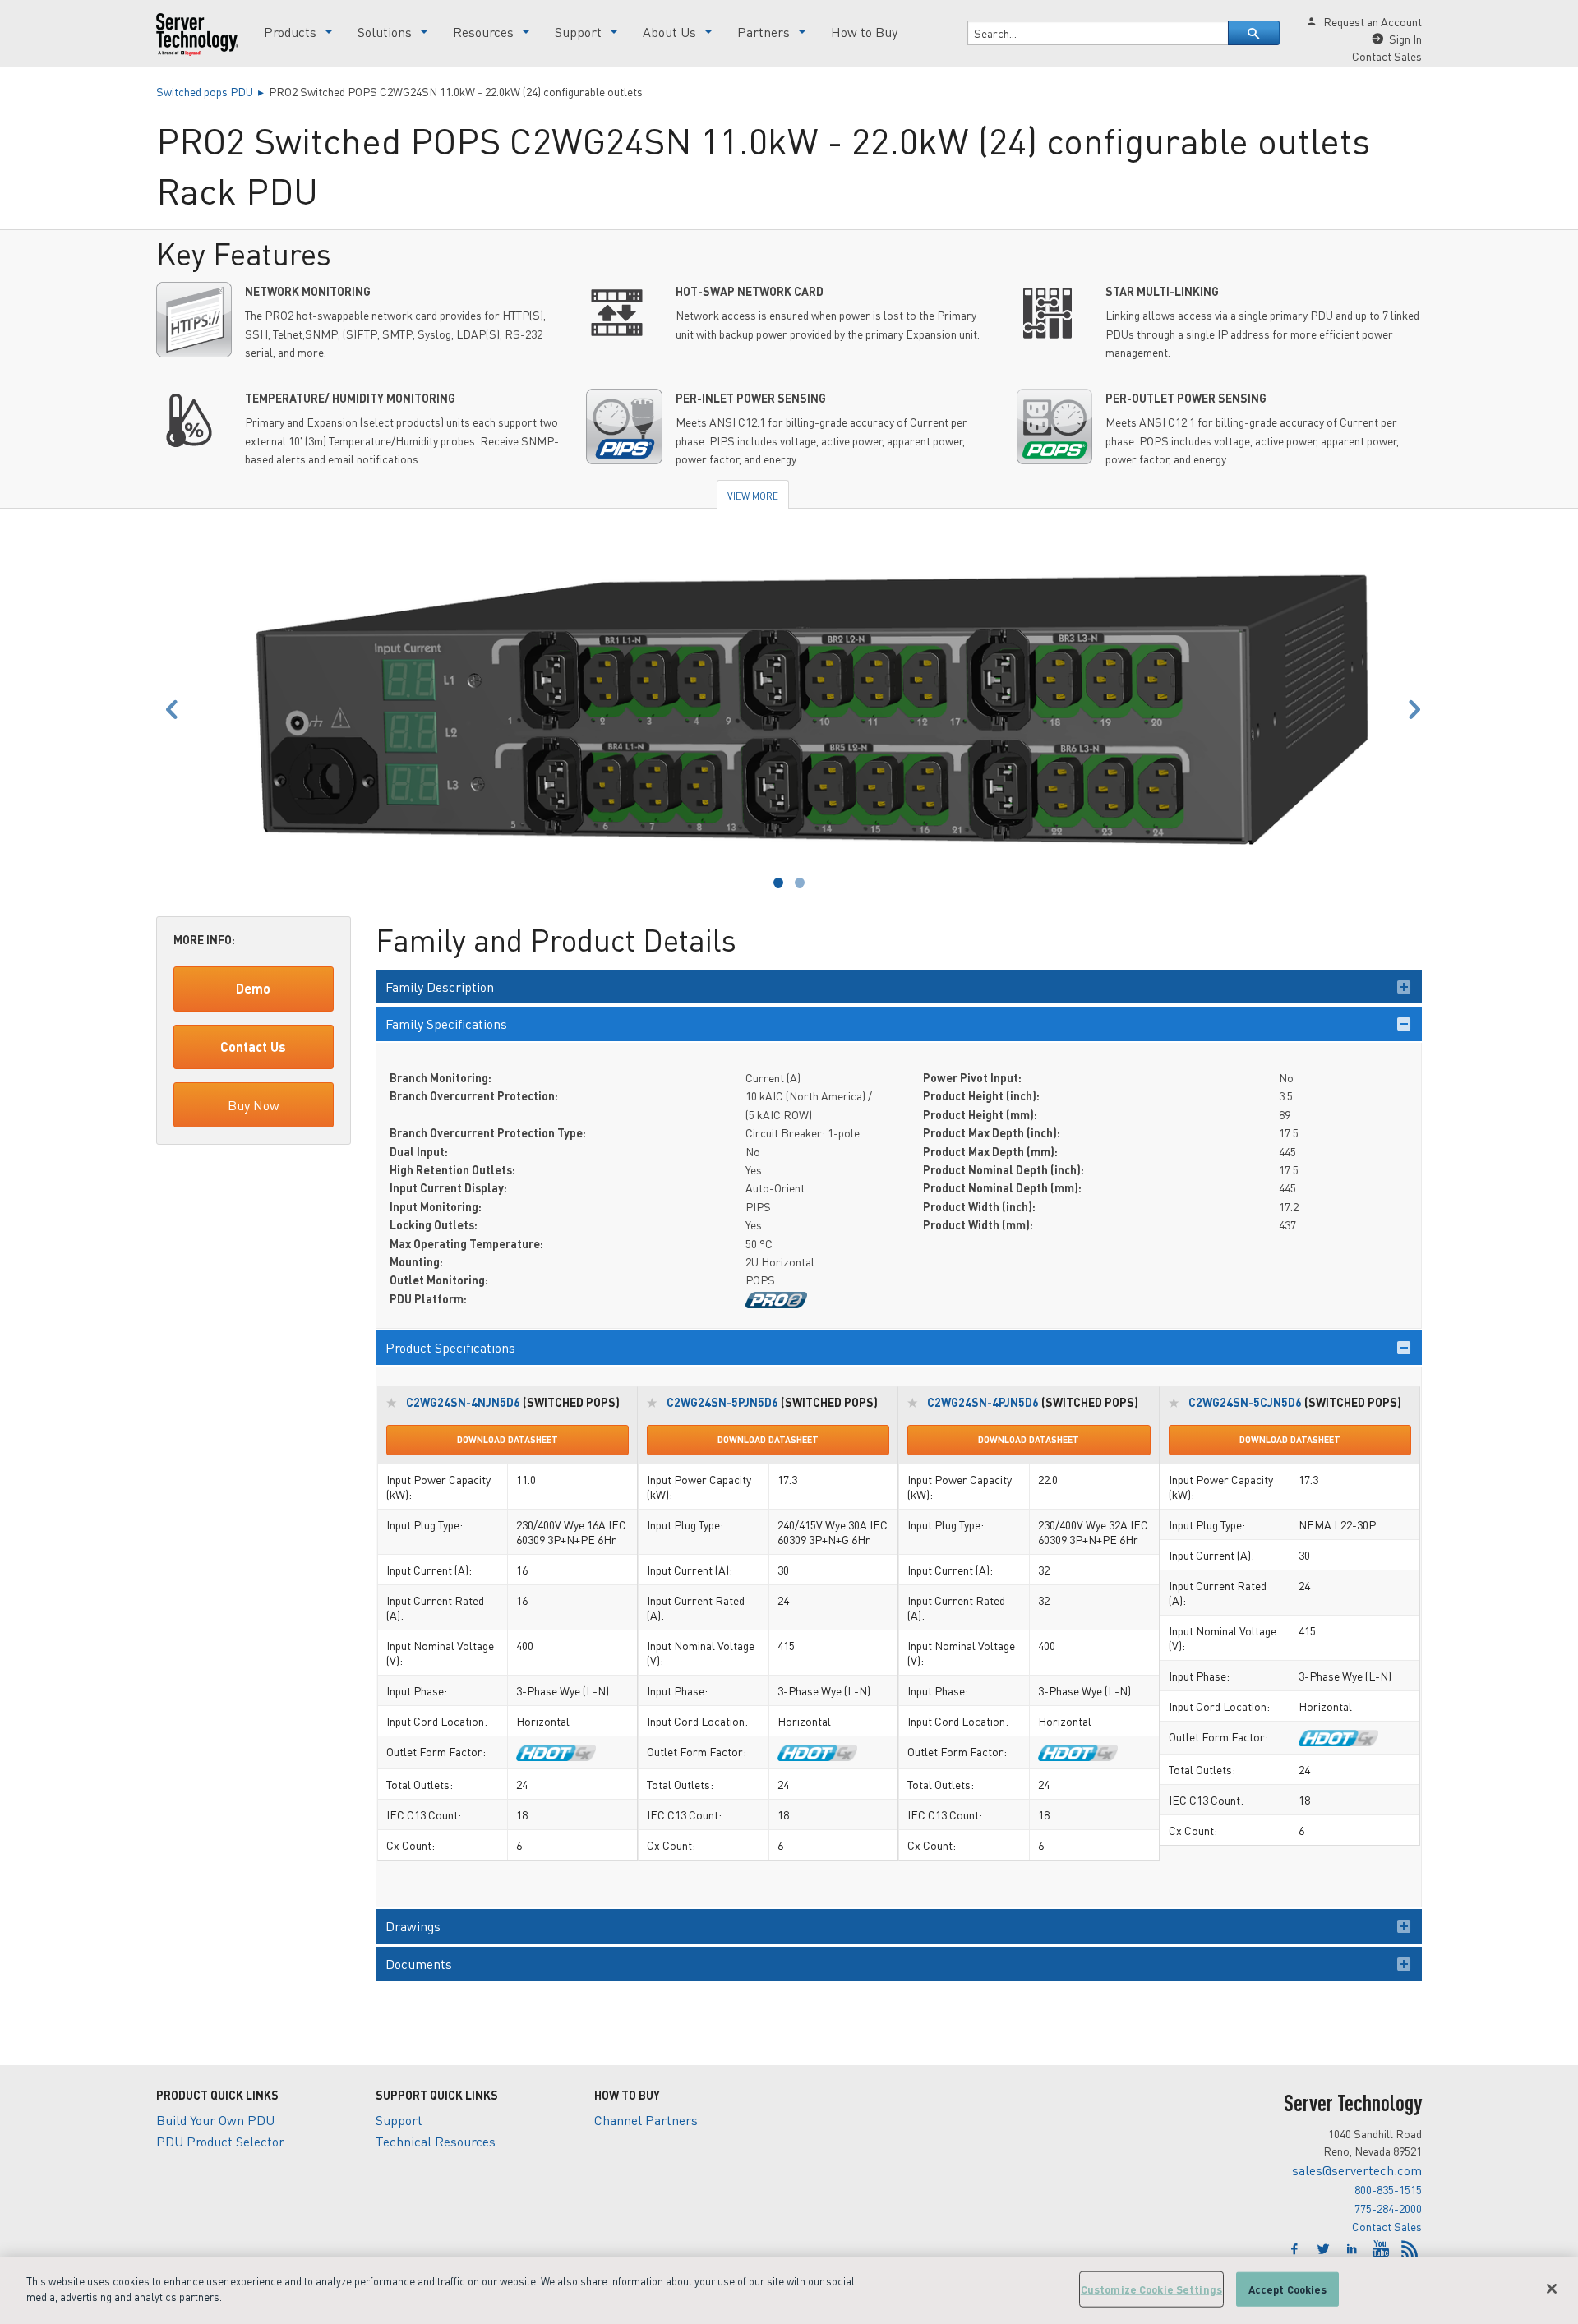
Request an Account (1373, 21)
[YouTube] (1383, 2249)
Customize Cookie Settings (1151, 2289)
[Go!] (1254, 33)
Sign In (1405, 39)
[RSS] (1410, 2249)
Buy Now (254, 1105)
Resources (483, 32)
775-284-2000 (1388, 2208)
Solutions (385, 32)
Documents (419, 1964)
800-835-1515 (1388, 2189)
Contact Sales (1387, 2226)
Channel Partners (646, 2120)
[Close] (1552, 2289)
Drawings (413, 1926)
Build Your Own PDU (215, 2120)
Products (290, 32)
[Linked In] (1354, 2249)
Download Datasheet (508, 1440)
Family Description (440, 987)
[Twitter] (1325, 2249)
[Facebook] (1297, 2249)
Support (578, 32)
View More (753, 496)
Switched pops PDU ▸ (212, 91)
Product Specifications (450, 1347)
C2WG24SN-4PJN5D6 (983, 1402)
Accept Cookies (1288, 2289)
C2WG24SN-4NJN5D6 (463, 1402)
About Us (669, 32)
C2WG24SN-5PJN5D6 (722, 1402)
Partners (764, 32)
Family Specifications (446, 1024)
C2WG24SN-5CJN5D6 (1245, 1402)
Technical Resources (436, 2141)
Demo (253, 988)
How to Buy (864, 32)
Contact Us (253, 1047)
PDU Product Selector (220, 2141)
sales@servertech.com (1357, 2170)
